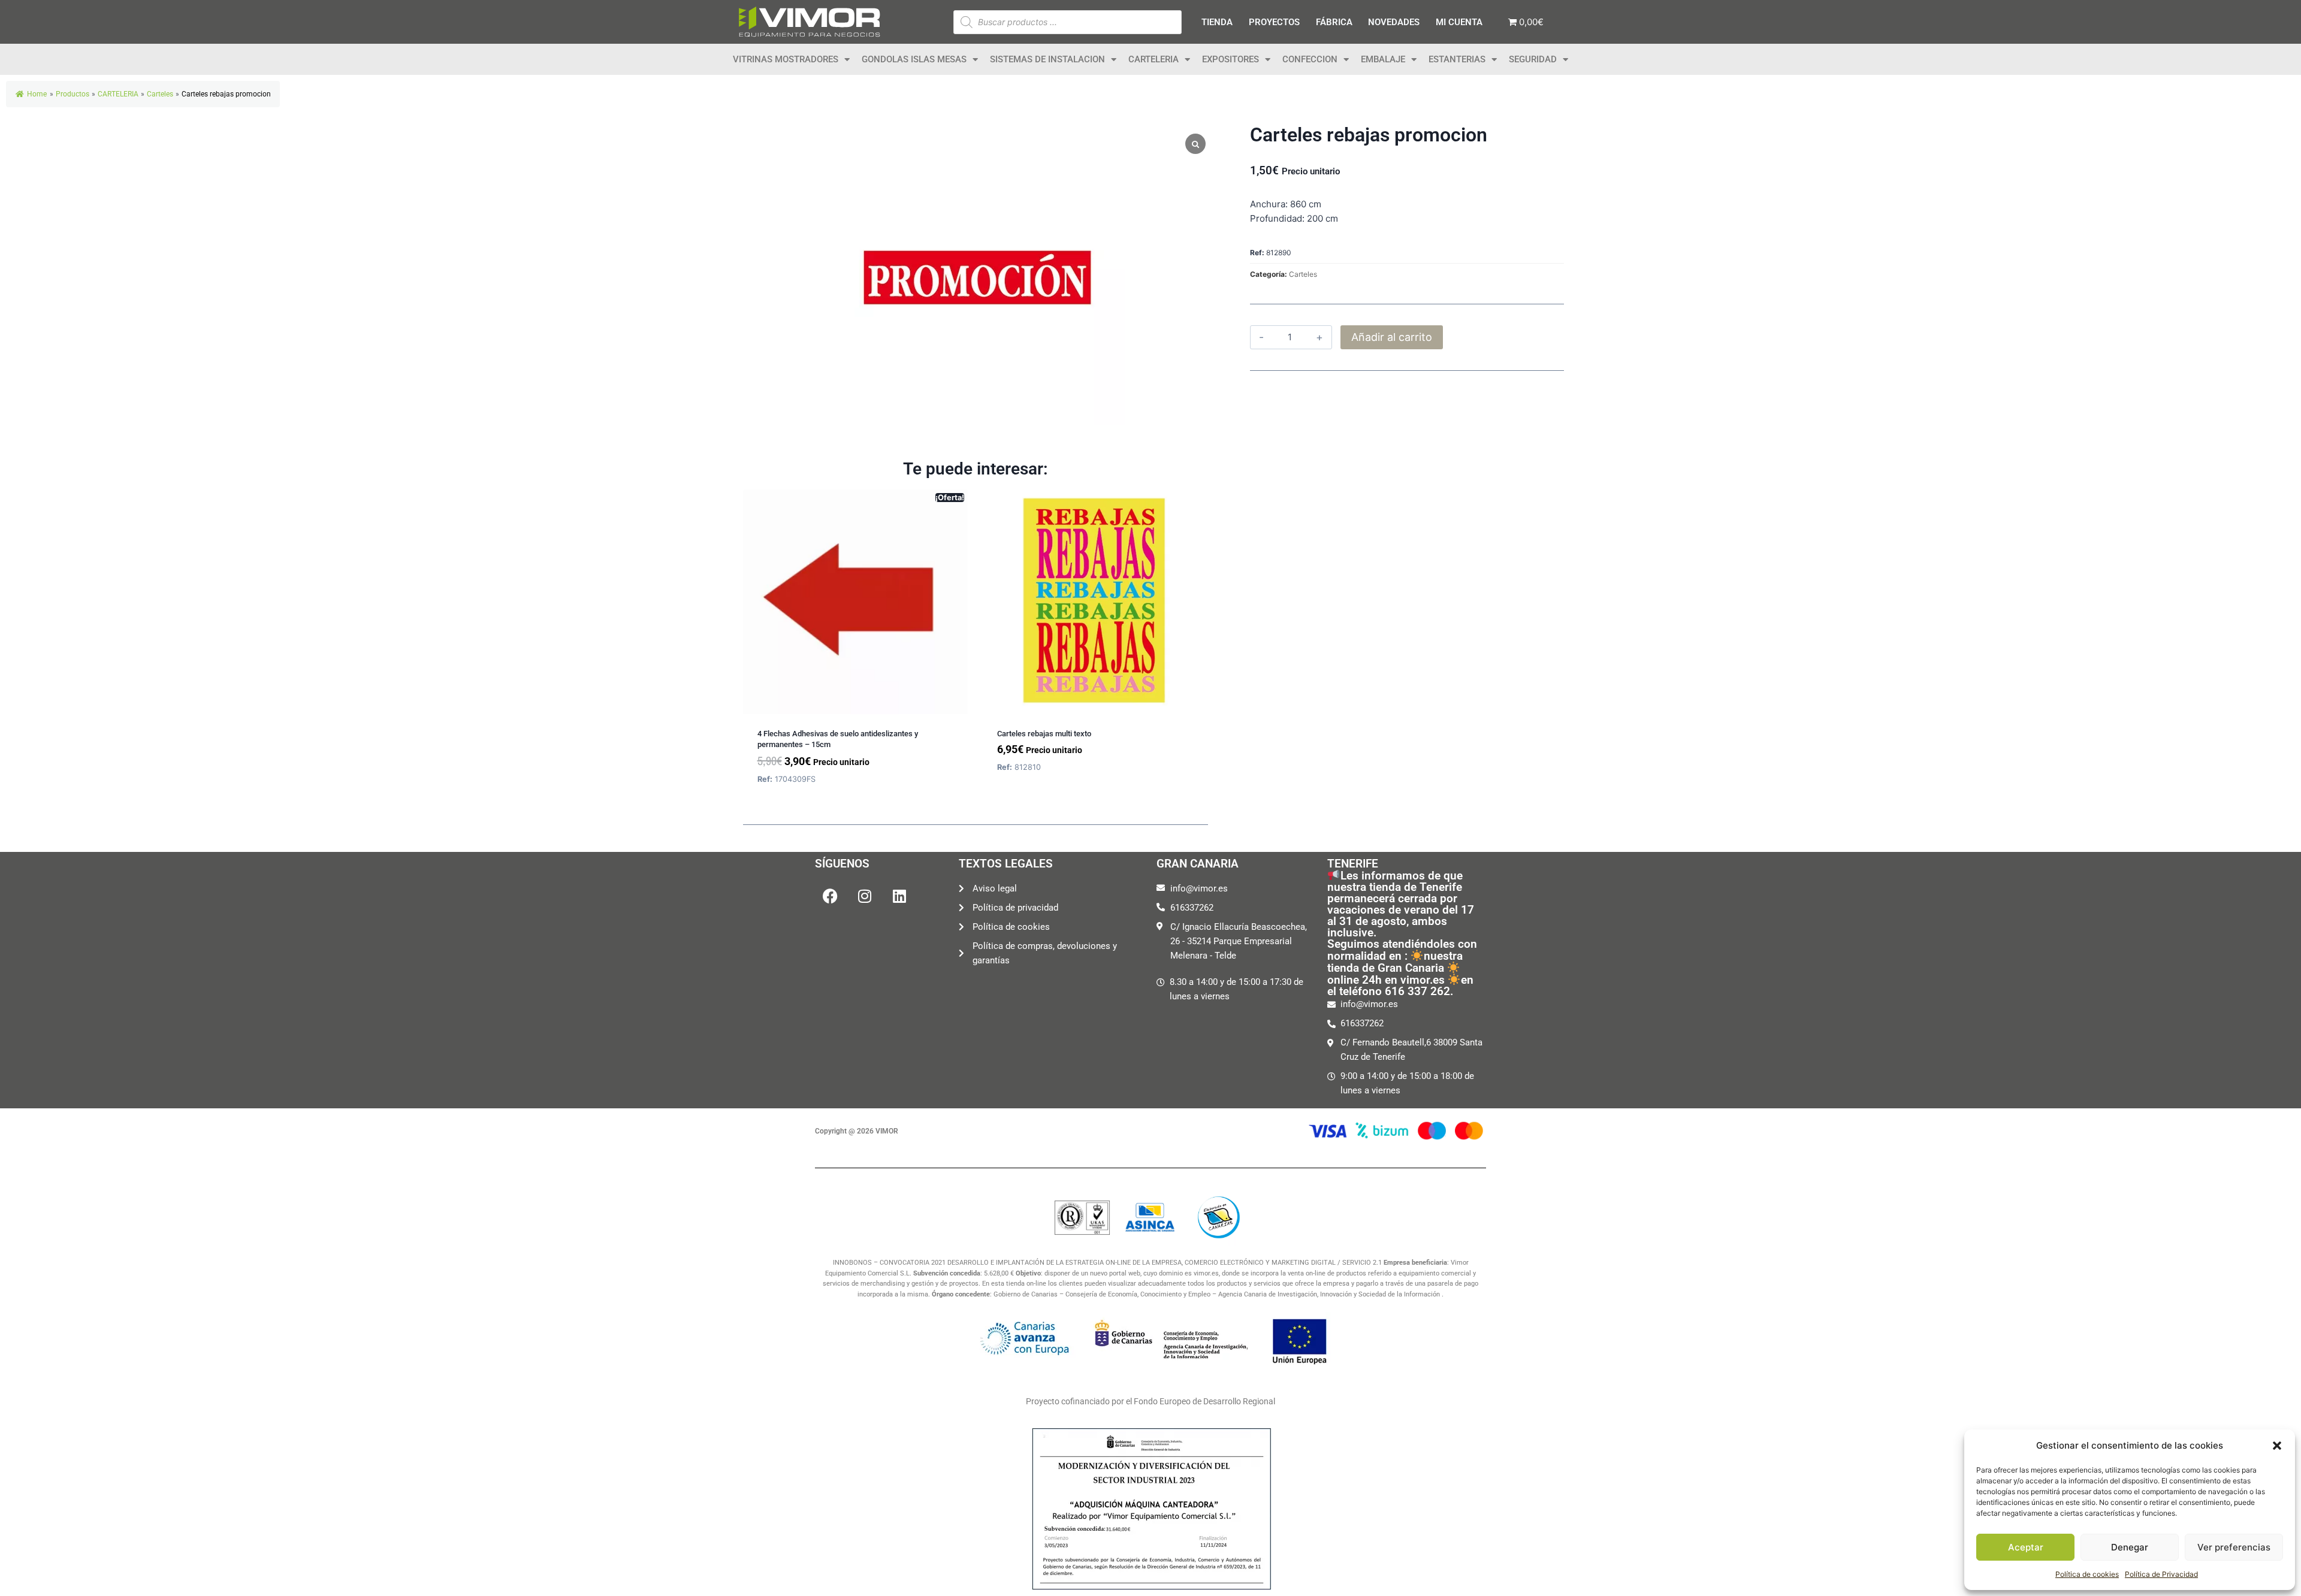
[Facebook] (830, 896)
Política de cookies (2087, 1574)
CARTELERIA (1153, 59)
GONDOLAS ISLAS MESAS (914, 59)
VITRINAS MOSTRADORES (786, 59)
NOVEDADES (1394, 22)
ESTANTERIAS (1457, 59)
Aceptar (2026, 1547)
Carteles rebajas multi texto (1044, 734)
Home (37, 94)
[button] (2277, 1446)
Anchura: (1269, 204)
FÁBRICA (1334, 22)
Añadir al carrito (1392, 337)
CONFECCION (1310, 59)
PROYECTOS (1274, 22)
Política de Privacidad (2161, 1574)
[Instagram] (865, 896)
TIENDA (1217, 22)
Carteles (1303, 274)
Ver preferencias (2234, 1547)
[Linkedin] (899, 896)
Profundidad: (1277, 218)
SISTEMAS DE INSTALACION (1047, 59)
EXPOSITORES (1230, 59)
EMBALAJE (1383, 59)
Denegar (2130, 1547)
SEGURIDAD (1533, 59)
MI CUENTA (1459, 22)
